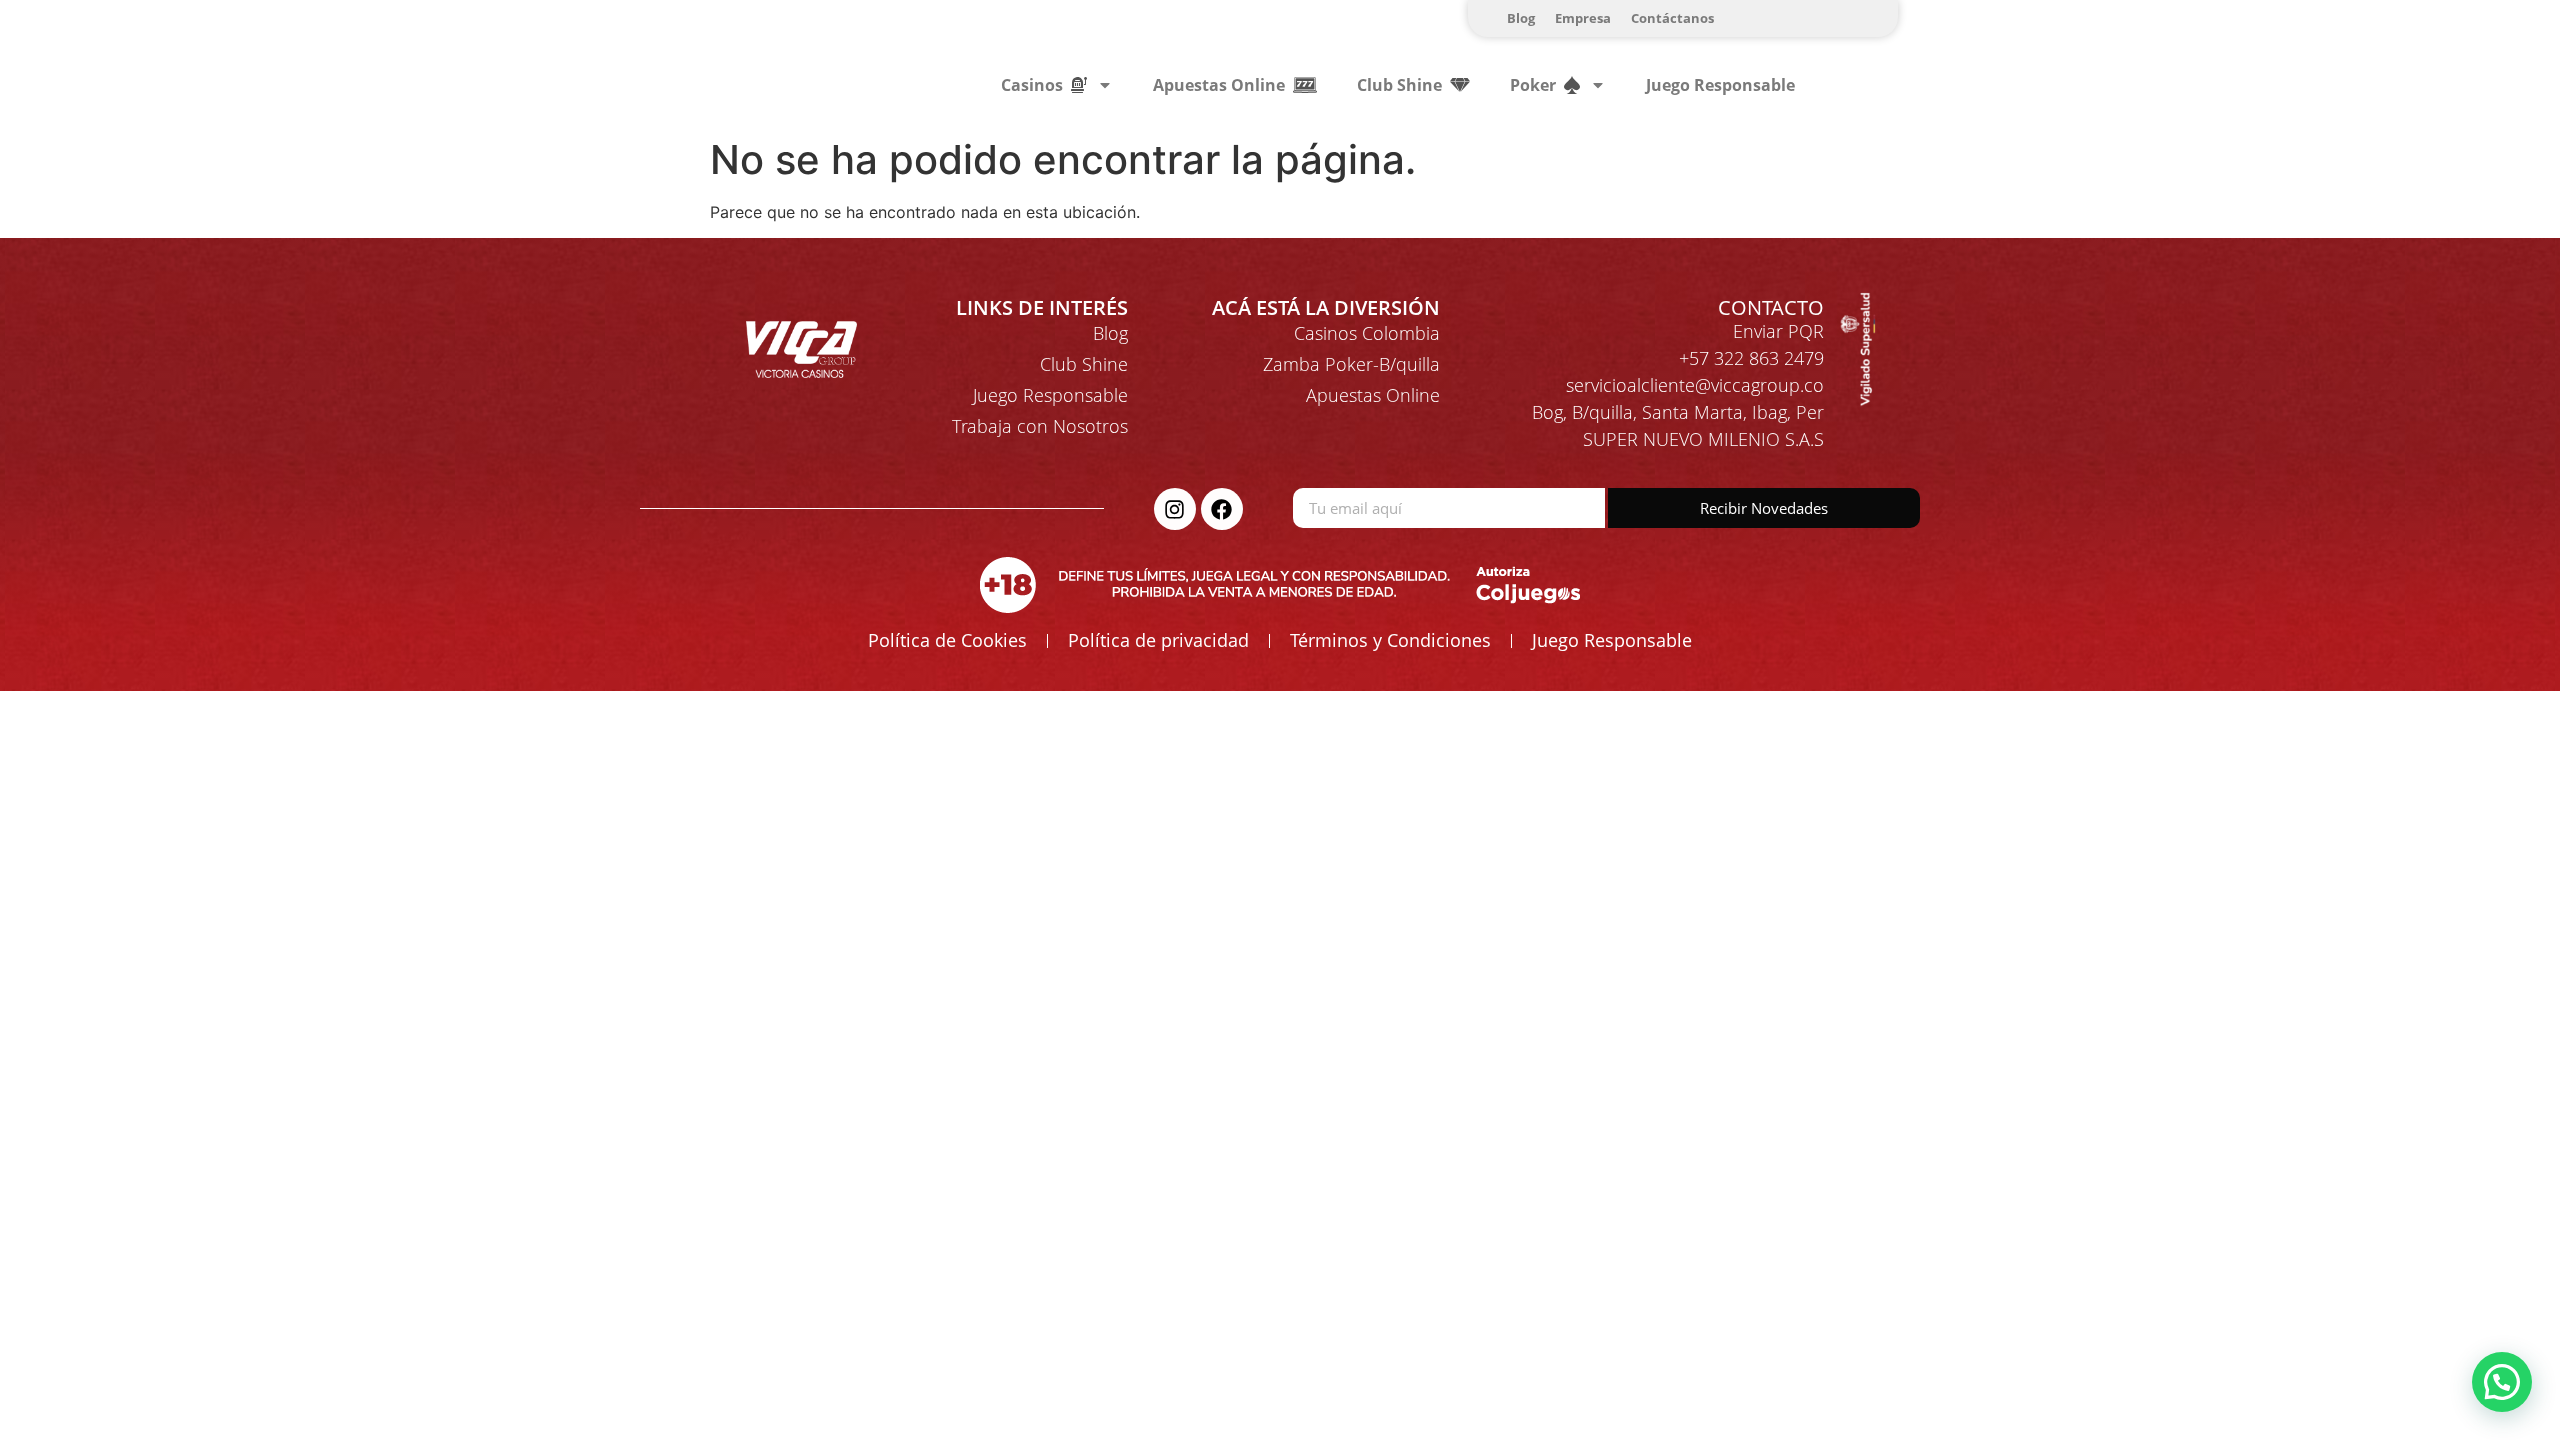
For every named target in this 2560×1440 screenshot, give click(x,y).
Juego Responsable (1720, 85)
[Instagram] (1175, 509)
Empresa (1583, 18)
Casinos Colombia (1367, 333)
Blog (1521, 18)
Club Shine (1084, 364)
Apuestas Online (1373, 395)
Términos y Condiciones (1390, 640)
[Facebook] (1222, 509)
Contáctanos (1672, 18)
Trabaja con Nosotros (1040, 426)
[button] (2502, 1382)
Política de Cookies (947, 640)
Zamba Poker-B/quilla (1351, 364)
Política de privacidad (1158, 640)
